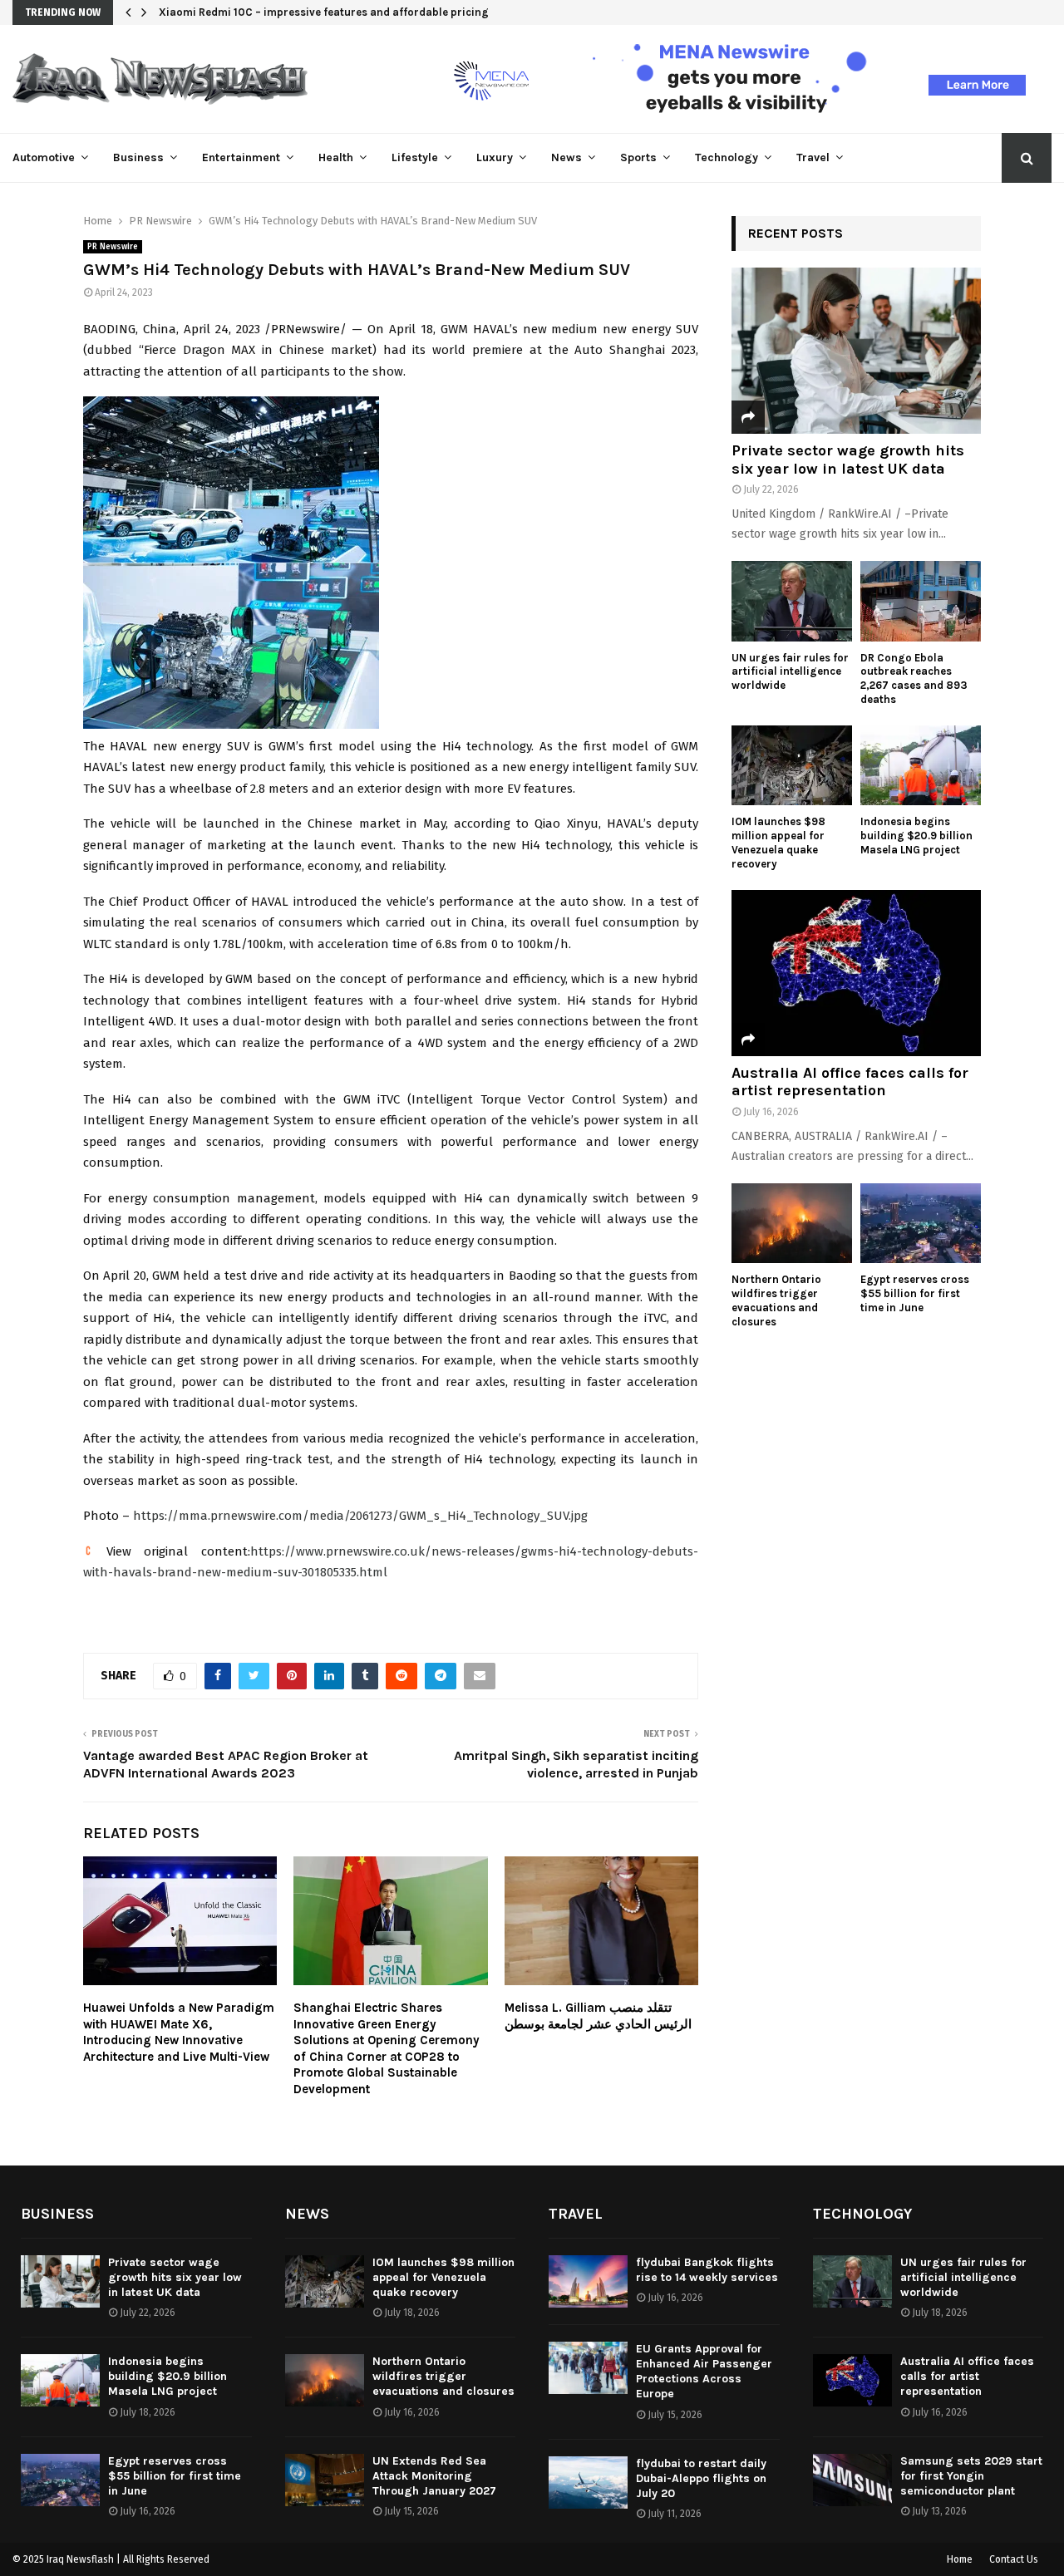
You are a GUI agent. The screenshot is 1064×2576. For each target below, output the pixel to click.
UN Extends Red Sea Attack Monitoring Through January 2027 (434, 2476)
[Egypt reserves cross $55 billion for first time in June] (921, 1224)
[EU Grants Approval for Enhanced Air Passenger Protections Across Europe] (588, 2368)
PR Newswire (113, 247)
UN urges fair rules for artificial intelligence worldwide (790, 672)
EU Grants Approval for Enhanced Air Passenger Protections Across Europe (704, 2372)
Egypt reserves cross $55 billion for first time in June (915, 1293)
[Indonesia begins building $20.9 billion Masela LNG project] (921, 766)
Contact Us (1014, 2559)
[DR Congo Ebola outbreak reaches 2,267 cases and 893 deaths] (921, 601)
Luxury (495, 157)
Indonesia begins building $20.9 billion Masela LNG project (916, 836)
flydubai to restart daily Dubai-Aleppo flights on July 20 (701, 2478)
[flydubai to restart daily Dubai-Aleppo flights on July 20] (588, 2483)
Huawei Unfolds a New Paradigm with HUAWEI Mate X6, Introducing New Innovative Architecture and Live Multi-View (179, 2032)
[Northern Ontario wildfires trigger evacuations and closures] (792, 1224)
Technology (727, 157)
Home (960, 2559)
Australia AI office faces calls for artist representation (850, 1082)
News (566, 157)
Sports (638, 157)
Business (138, 157)
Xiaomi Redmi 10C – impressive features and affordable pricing (324, 12)
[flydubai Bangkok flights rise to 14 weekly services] (588, 2281)
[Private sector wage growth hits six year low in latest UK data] (856, 351)
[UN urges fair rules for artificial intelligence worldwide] (792, 601)
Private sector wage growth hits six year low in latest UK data (848, 460)
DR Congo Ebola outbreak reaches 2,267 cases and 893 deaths (914, 678)
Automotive (44, 157)
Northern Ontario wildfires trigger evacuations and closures (776, 1300)
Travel (813, 157)
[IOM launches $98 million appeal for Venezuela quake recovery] (792, 766)
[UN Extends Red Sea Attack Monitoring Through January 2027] (325, 2480)
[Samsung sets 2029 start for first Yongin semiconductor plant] (852, 2480)
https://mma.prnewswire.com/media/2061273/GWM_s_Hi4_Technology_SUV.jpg (360, 1516)
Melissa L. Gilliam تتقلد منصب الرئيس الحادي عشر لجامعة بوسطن (598, 2016)
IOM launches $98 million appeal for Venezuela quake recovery (778, 842)
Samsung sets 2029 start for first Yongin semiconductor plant (971, 2476)
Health (336, 157)
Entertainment (241, 157)
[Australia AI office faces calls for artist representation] (856, 973)
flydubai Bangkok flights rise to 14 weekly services (707, 2270)
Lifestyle (415, 157)
